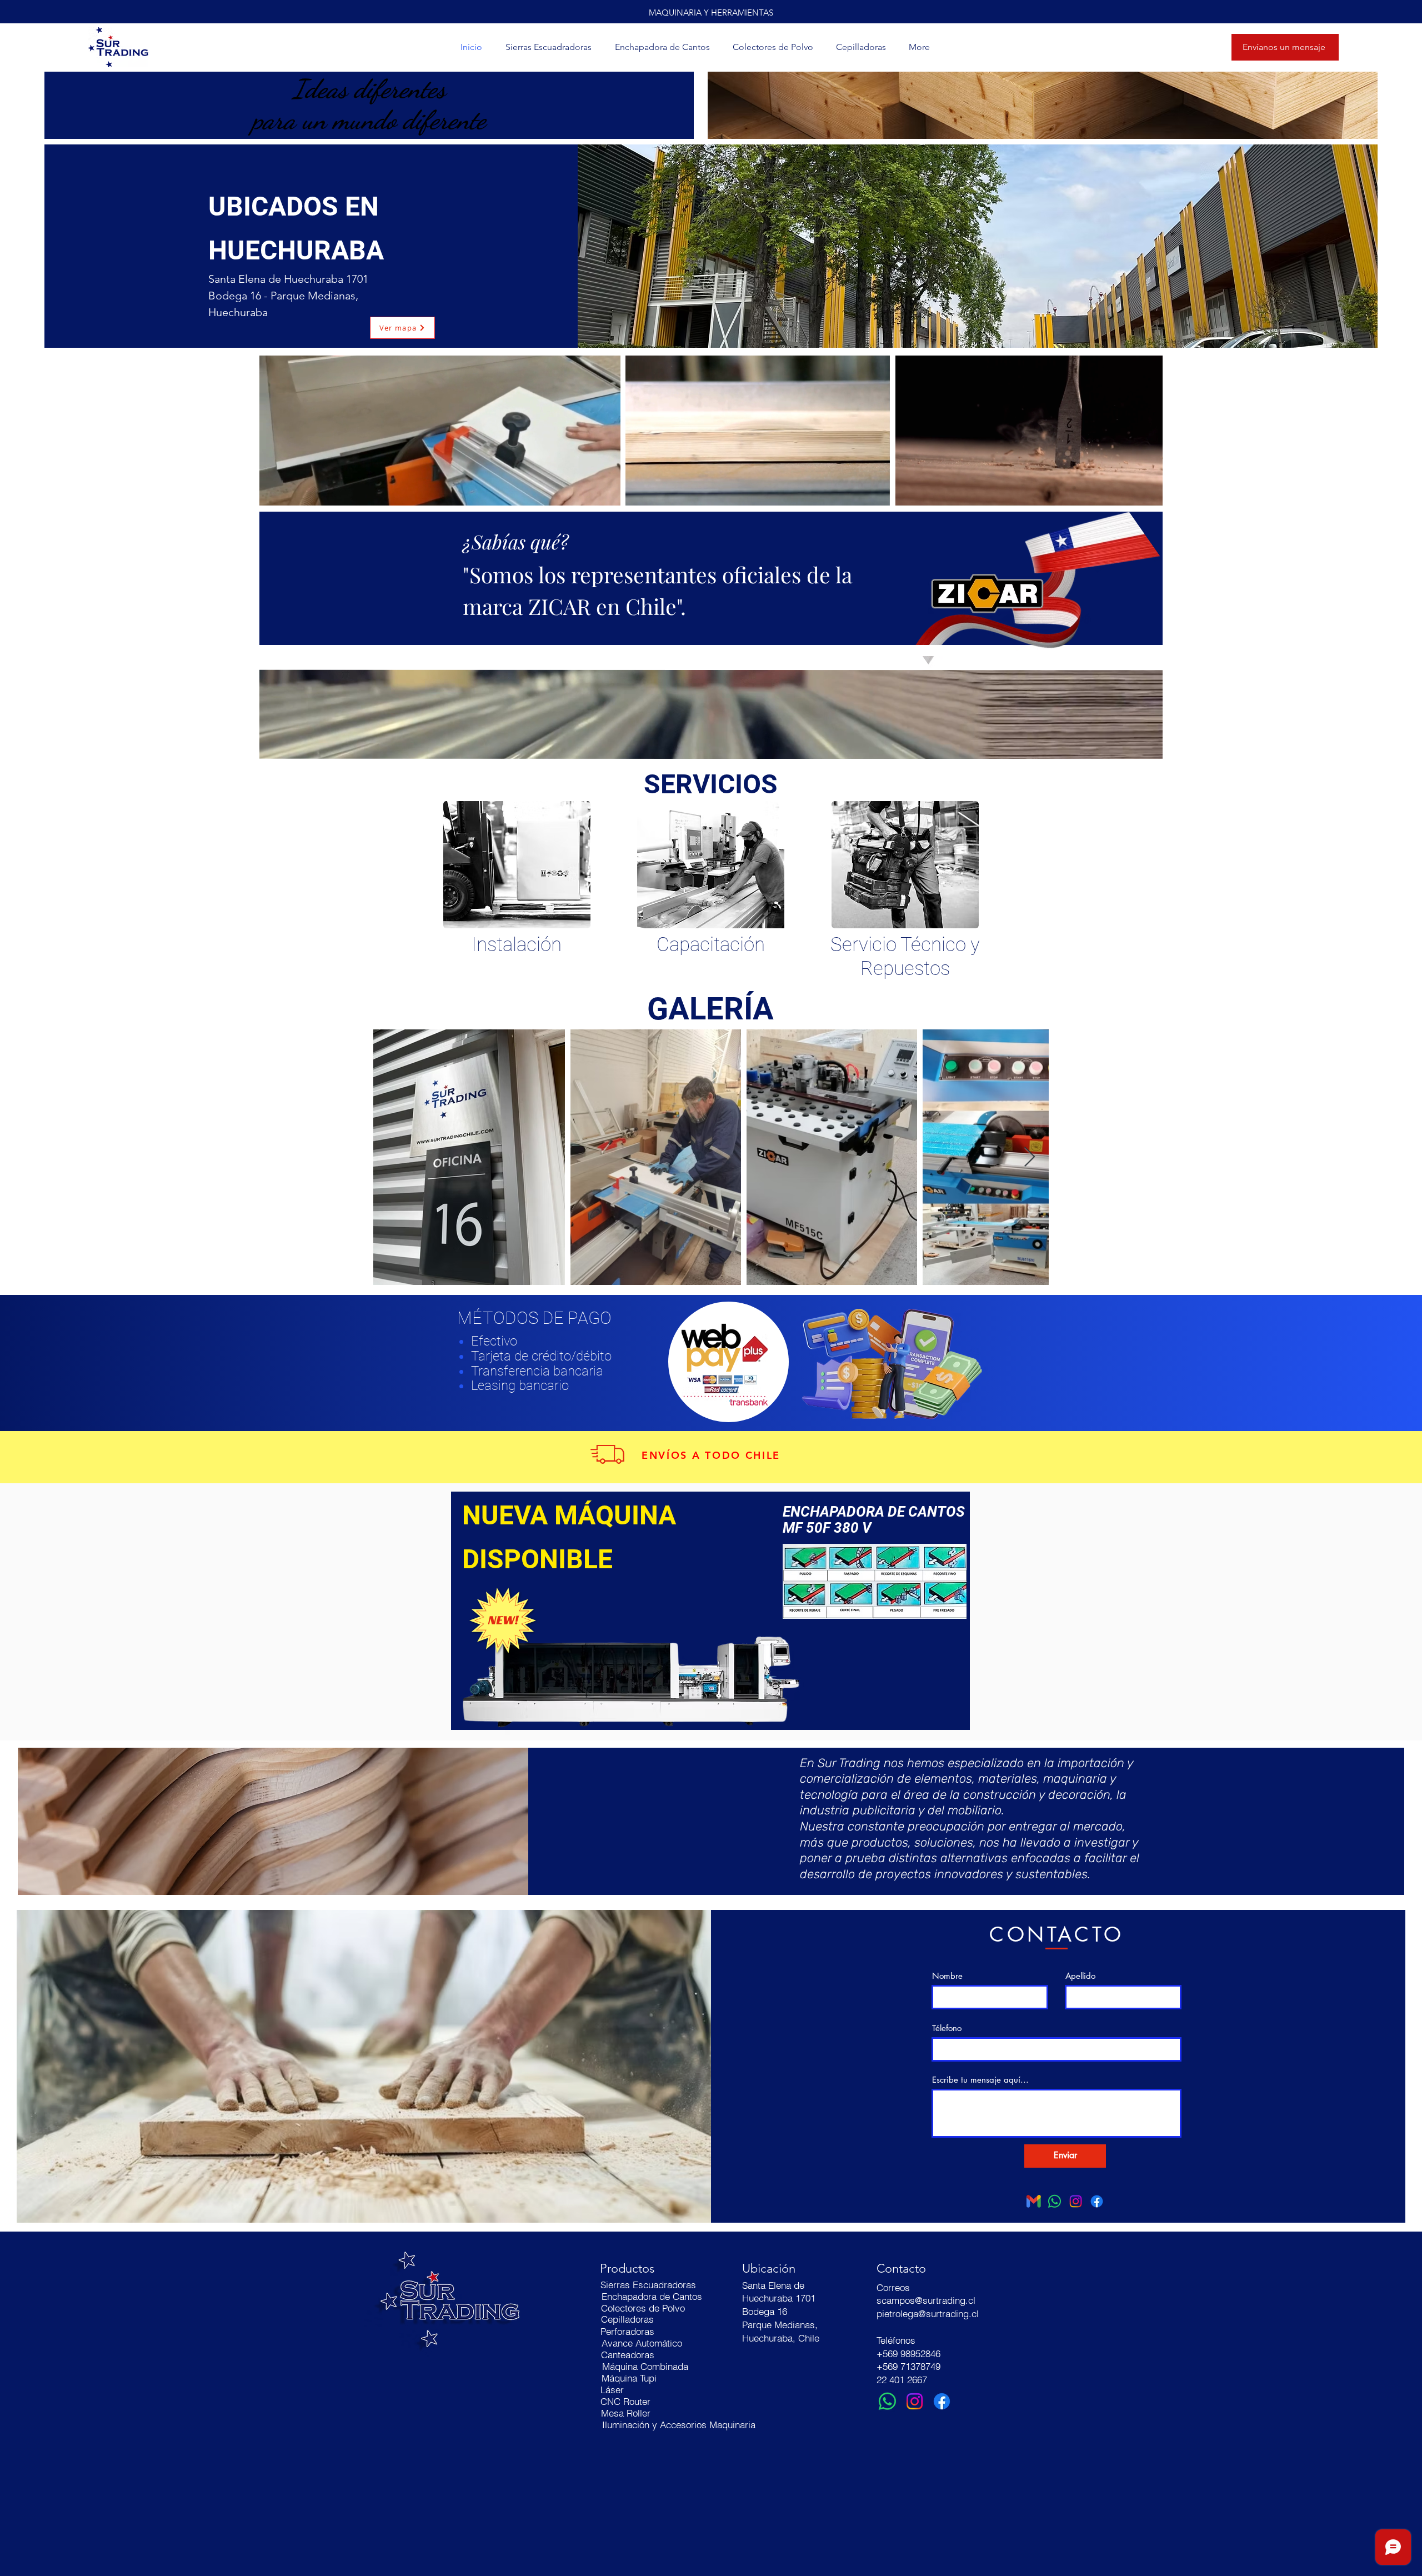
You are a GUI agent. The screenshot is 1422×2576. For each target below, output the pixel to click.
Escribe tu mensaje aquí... (980, 2080)
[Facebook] (1097, 2201)
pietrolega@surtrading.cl (928, 2314)
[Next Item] (1030, 1157)
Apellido (1080, 1976)
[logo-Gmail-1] (1033, 2201)
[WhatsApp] (1055, 2201)
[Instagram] (1076, 2201)
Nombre (947, 1976)
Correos (893, 2287)
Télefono (947, 2028)
